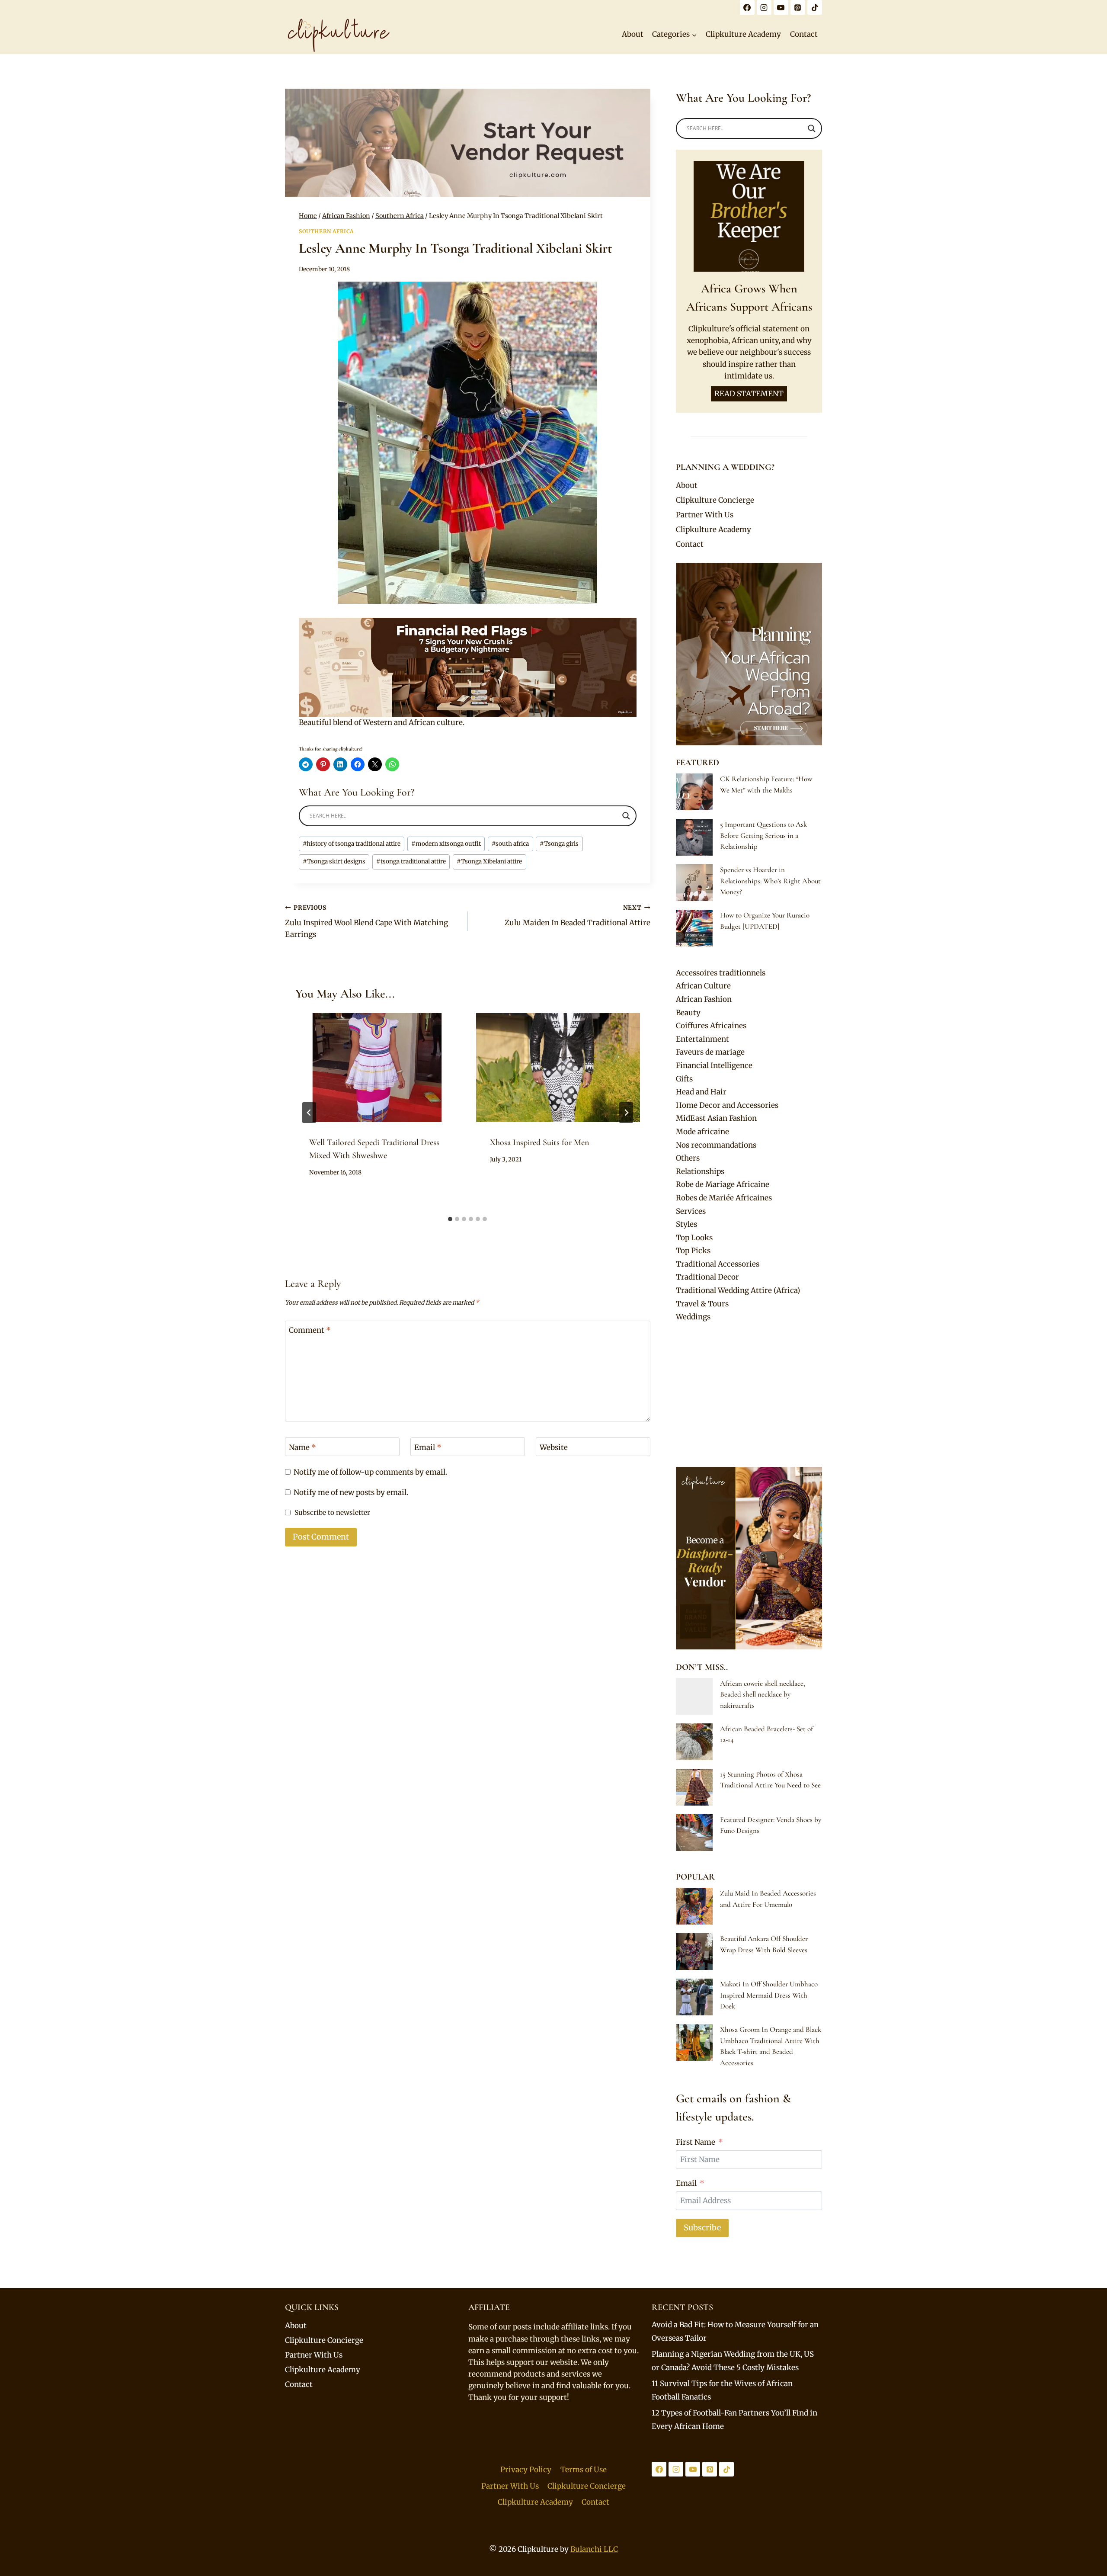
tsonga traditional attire (411, 861)
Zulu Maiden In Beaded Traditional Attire (577, 916)
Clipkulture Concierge (715, 500)
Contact (804, 34)
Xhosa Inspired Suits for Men (539, 1142)
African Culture (703, 986)
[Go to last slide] (309, 1113)
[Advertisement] (749, 1395)
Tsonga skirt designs (334, 861)
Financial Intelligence (714, 1065)
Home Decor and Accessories (727, 1105)
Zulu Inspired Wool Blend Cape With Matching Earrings (366, 922)
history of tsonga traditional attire (352, 844)
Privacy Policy (526, 2470)
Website (554, 1447)
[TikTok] (815, 7)
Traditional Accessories (718, 1264)
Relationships (700, 1171)
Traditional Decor (707, 1277)
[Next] (626, 1113)
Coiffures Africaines (711, 1026)
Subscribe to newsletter (332, 1513)
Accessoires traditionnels (721, 973)
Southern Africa (326, 231)
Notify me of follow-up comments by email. (370, 1472)
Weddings (693, 1317)
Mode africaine (702, 1132)
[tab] (450, 1219)
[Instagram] (764, 7)
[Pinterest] (798, 7)
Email (428, 1447)
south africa (510, 844)
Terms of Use (584, 2470)
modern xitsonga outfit (446, 844)
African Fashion (704, 999)
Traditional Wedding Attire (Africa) (738, 1290)
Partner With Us (705, 515)
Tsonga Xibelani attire (489, 861)
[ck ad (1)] (468, 143)
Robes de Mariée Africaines (724, 1198)
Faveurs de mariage (710, 1052)
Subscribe (702, 2228)
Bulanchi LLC (594, 2549)
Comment (310, 1330)
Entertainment (702, 1039)
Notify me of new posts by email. (351, 1492)
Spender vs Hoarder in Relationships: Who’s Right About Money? (770, 881)
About (633, 34)
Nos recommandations (716, 1145)
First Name (696, 2142)
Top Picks (693, 1251)
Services (691, 1211)
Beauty (688, 1013)
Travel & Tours (702, 1304)
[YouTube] (781, 7)
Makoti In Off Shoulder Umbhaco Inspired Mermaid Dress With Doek (769, 1995)
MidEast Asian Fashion (716, 1118)
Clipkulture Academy (743, 34)
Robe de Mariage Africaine (723, 1184)
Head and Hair (701, 1092)
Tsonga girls (559, 844)
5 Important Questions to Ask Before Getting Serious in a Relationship (763, 835)
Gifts (684, 1079)
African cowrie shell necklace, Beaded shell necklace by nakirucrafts (763, 1694)
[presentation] (377, 1068)
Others (688, 1158)
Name (302, 1447)
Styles (686, 1224)
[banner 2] (468, 667)
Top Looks (694, 1238)
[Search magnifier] (626, 816)
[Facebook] (747, 7)
